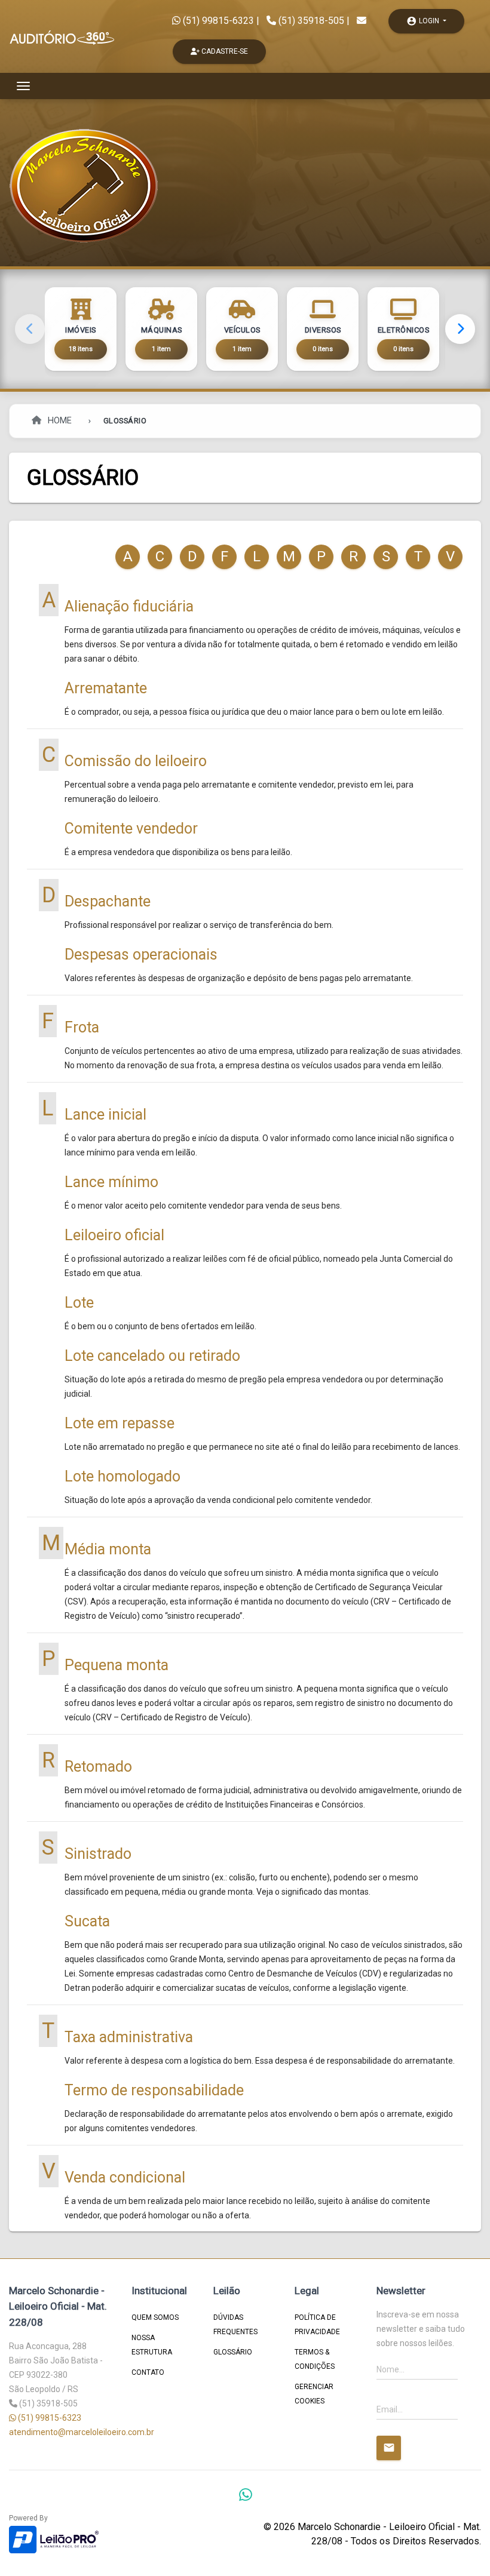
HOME (59, 421)
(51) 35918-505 (311, 21)
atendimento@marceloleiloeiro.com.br (82, 2432)
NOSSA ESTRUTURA (152, 2345)
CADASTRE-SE (224, 51)
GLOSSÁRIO (233, 2352)
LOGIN (424, 21)
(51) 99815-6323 (217, 21)
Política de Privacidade (317, 2325)
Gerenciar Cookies (314, 2394)
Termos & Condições (315, 2359)
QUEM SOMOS (155, 2317)
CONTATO (148, 2372)
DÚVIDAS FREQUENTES (235, 2325)
